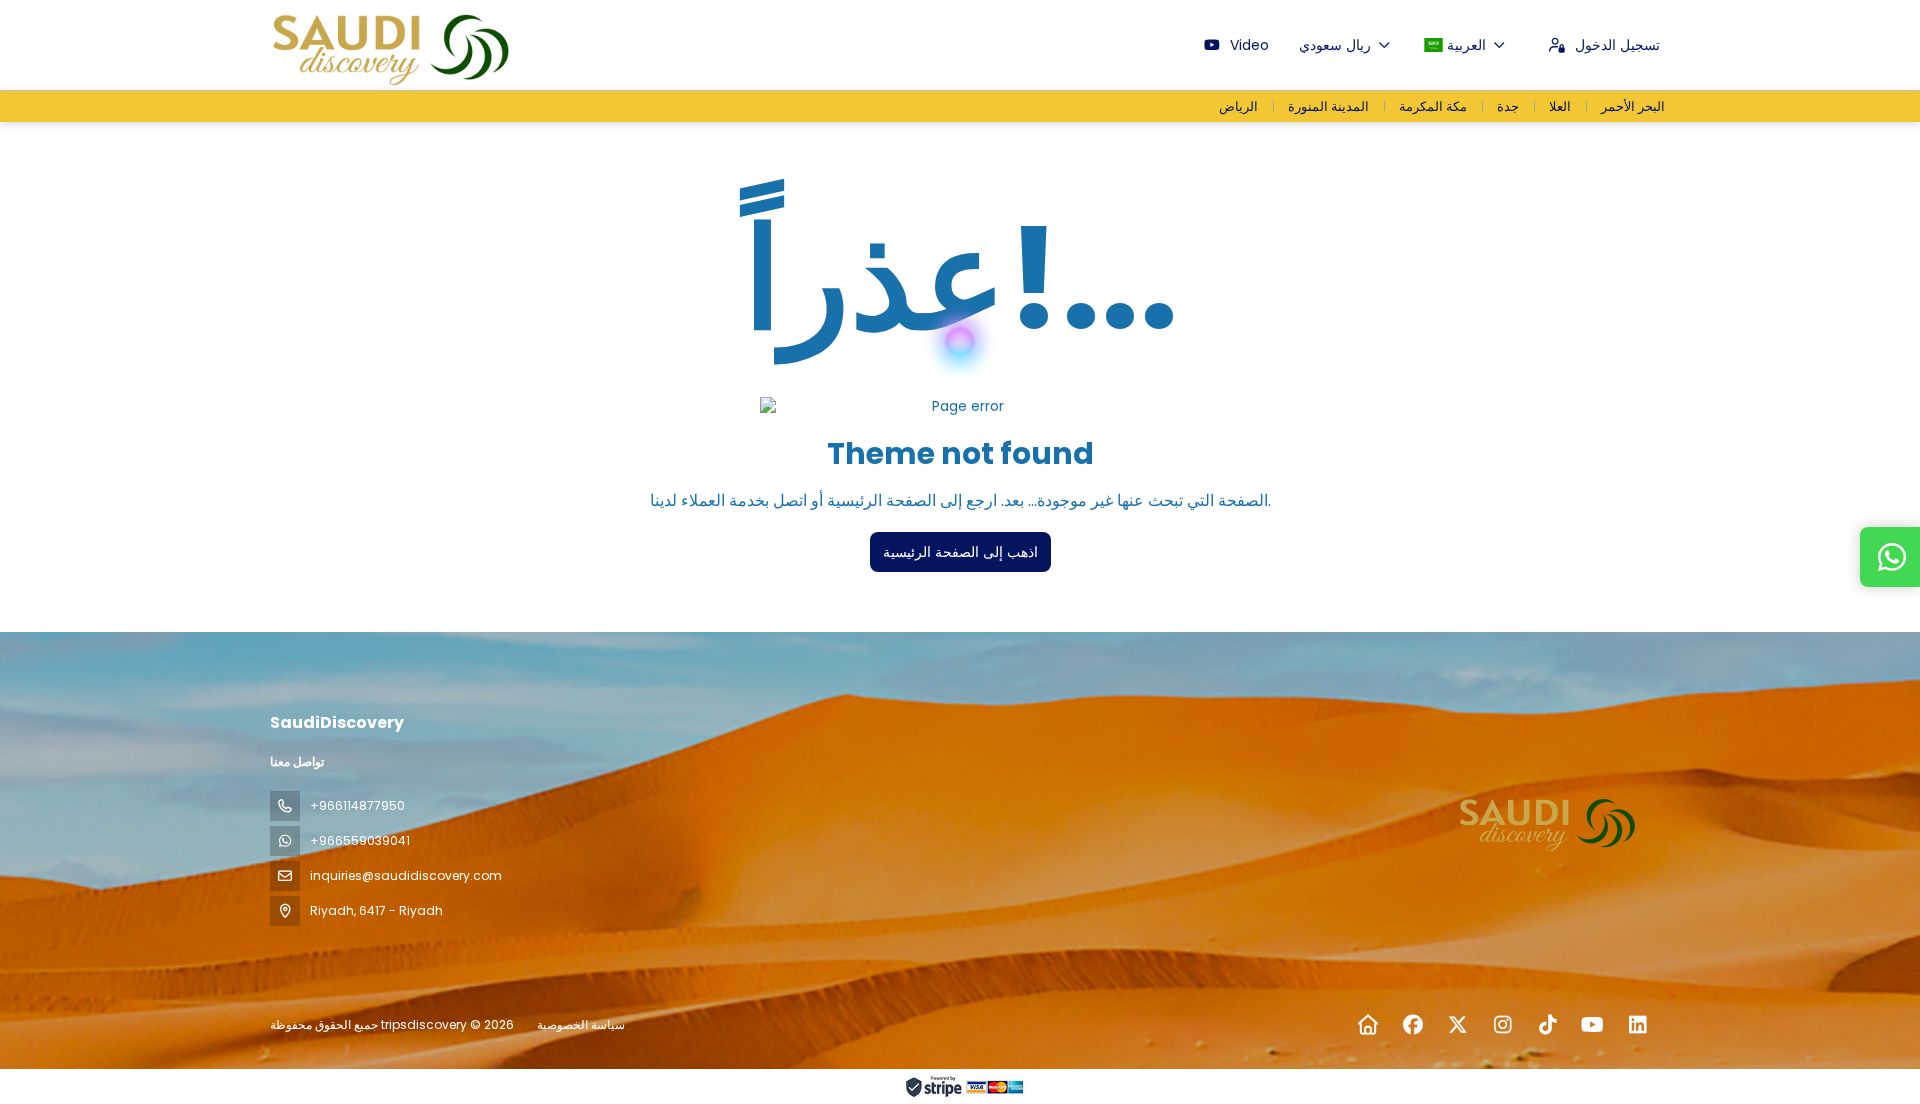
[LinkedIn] (1637, 1025)
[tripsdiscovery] (1548, 821)
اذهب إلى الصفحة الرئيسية (960, 552)
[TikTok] (1547, 1025)
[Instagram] (1502, 1025)
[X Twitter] (1457, 1025)
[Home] (1367, 1025)
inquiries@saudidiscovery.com (406, 875)
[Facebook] (1412, 1025)
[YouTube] (1592, 1025)
